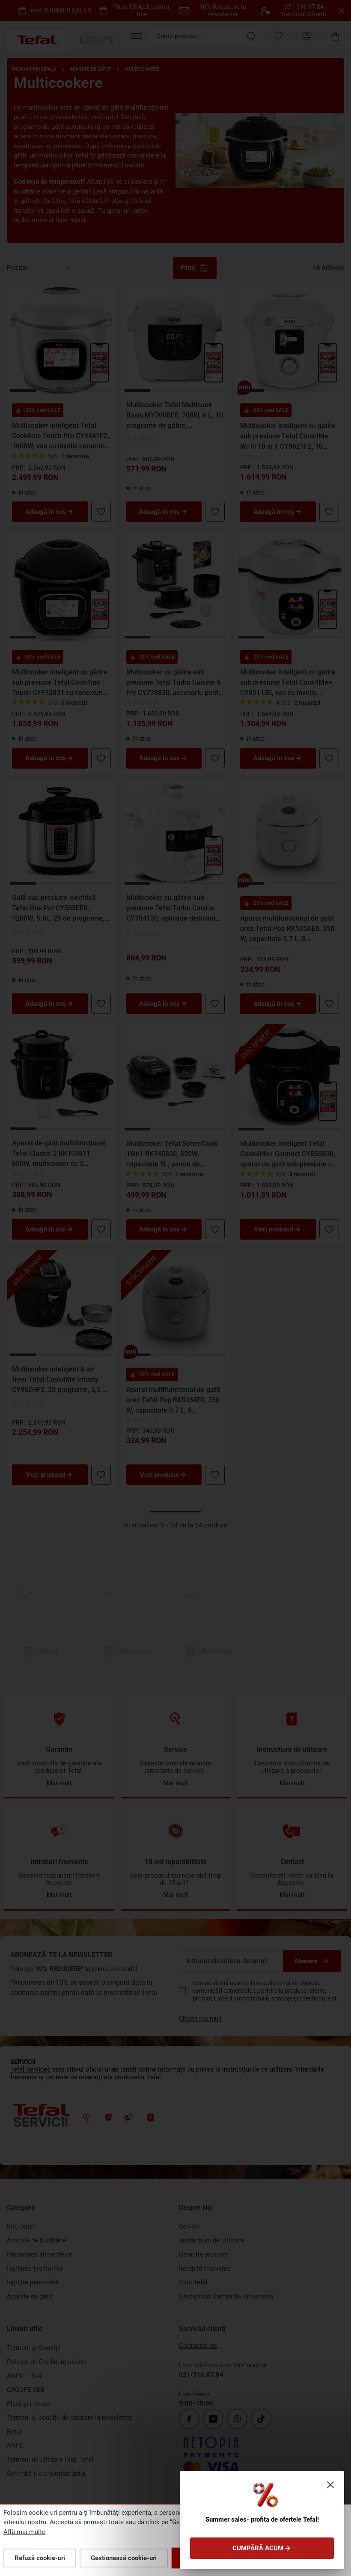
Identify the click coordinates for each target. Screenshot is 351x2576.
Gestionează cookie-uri (124, 2558)
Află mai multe (24, 2532)
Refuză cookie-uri (40, 2558)
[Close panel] (330, 2485)
